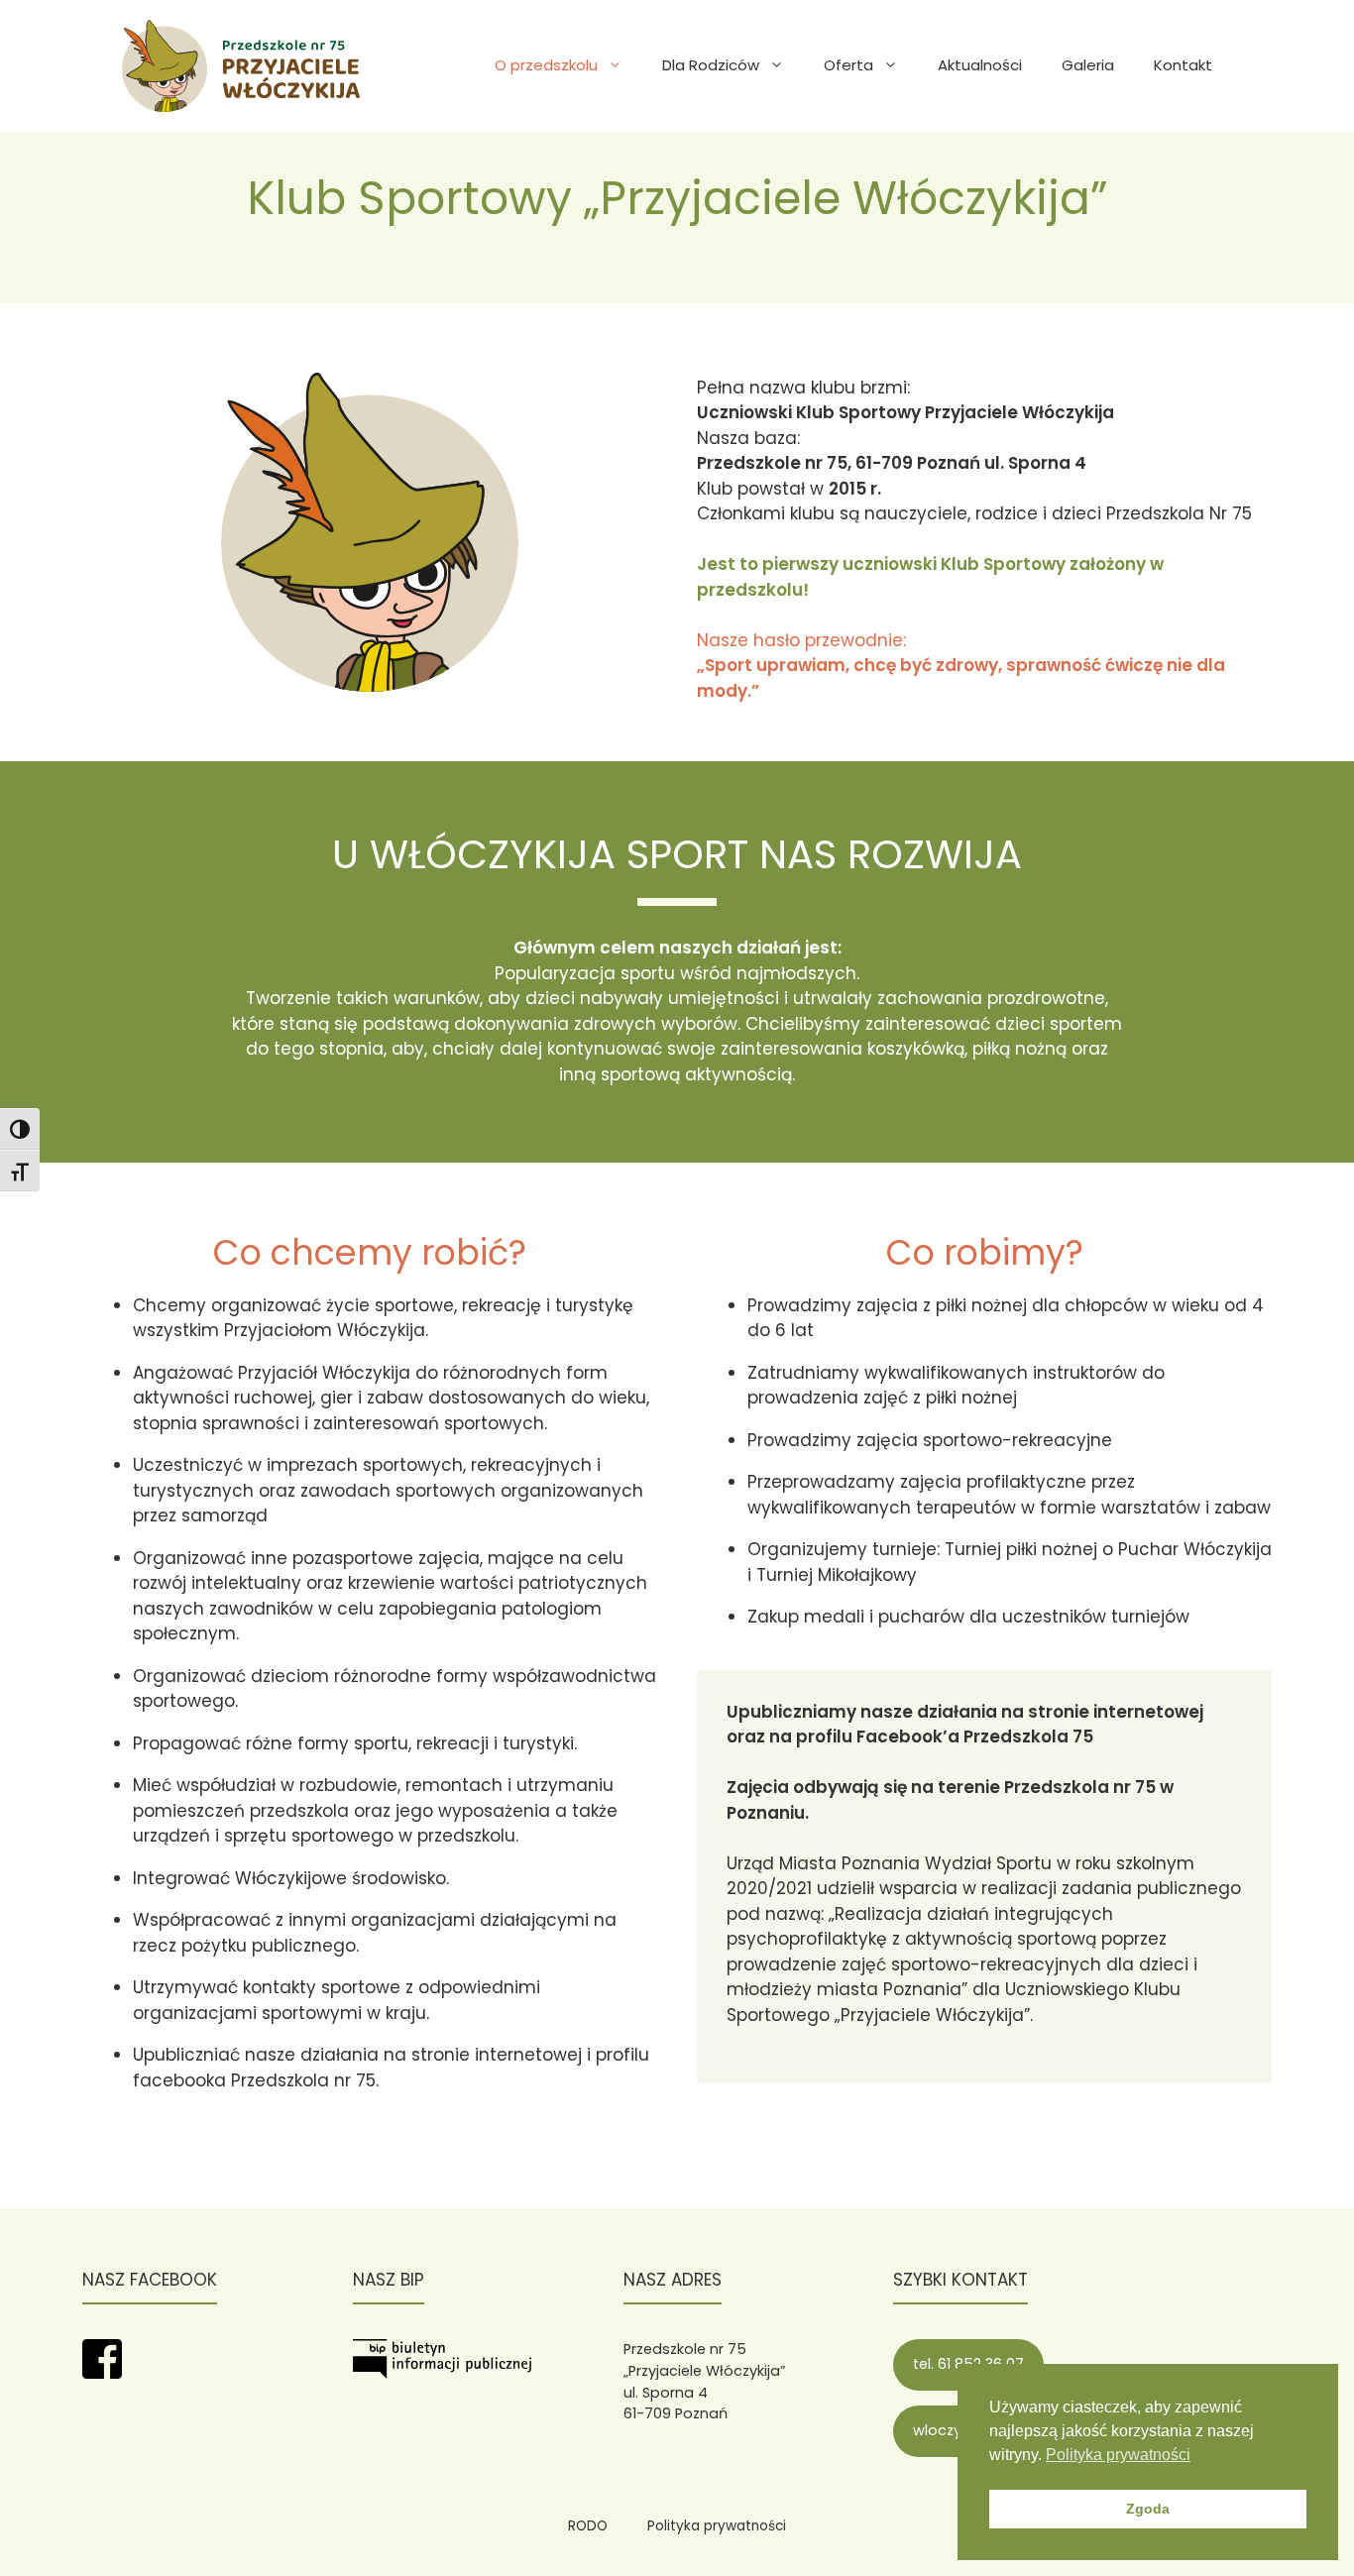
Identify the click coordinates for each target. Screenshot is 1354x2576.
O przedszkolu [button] (546, 65)
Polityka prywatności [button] (1118, 2455)
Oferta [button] (848, 65)
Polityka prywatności (717, 2526)
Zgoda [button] (1148, 2509)
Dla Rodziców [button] (711, 65)
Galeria (1088, 65)
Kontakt (1183, 65)
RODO (588, 2526)
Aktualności (980, 65)
